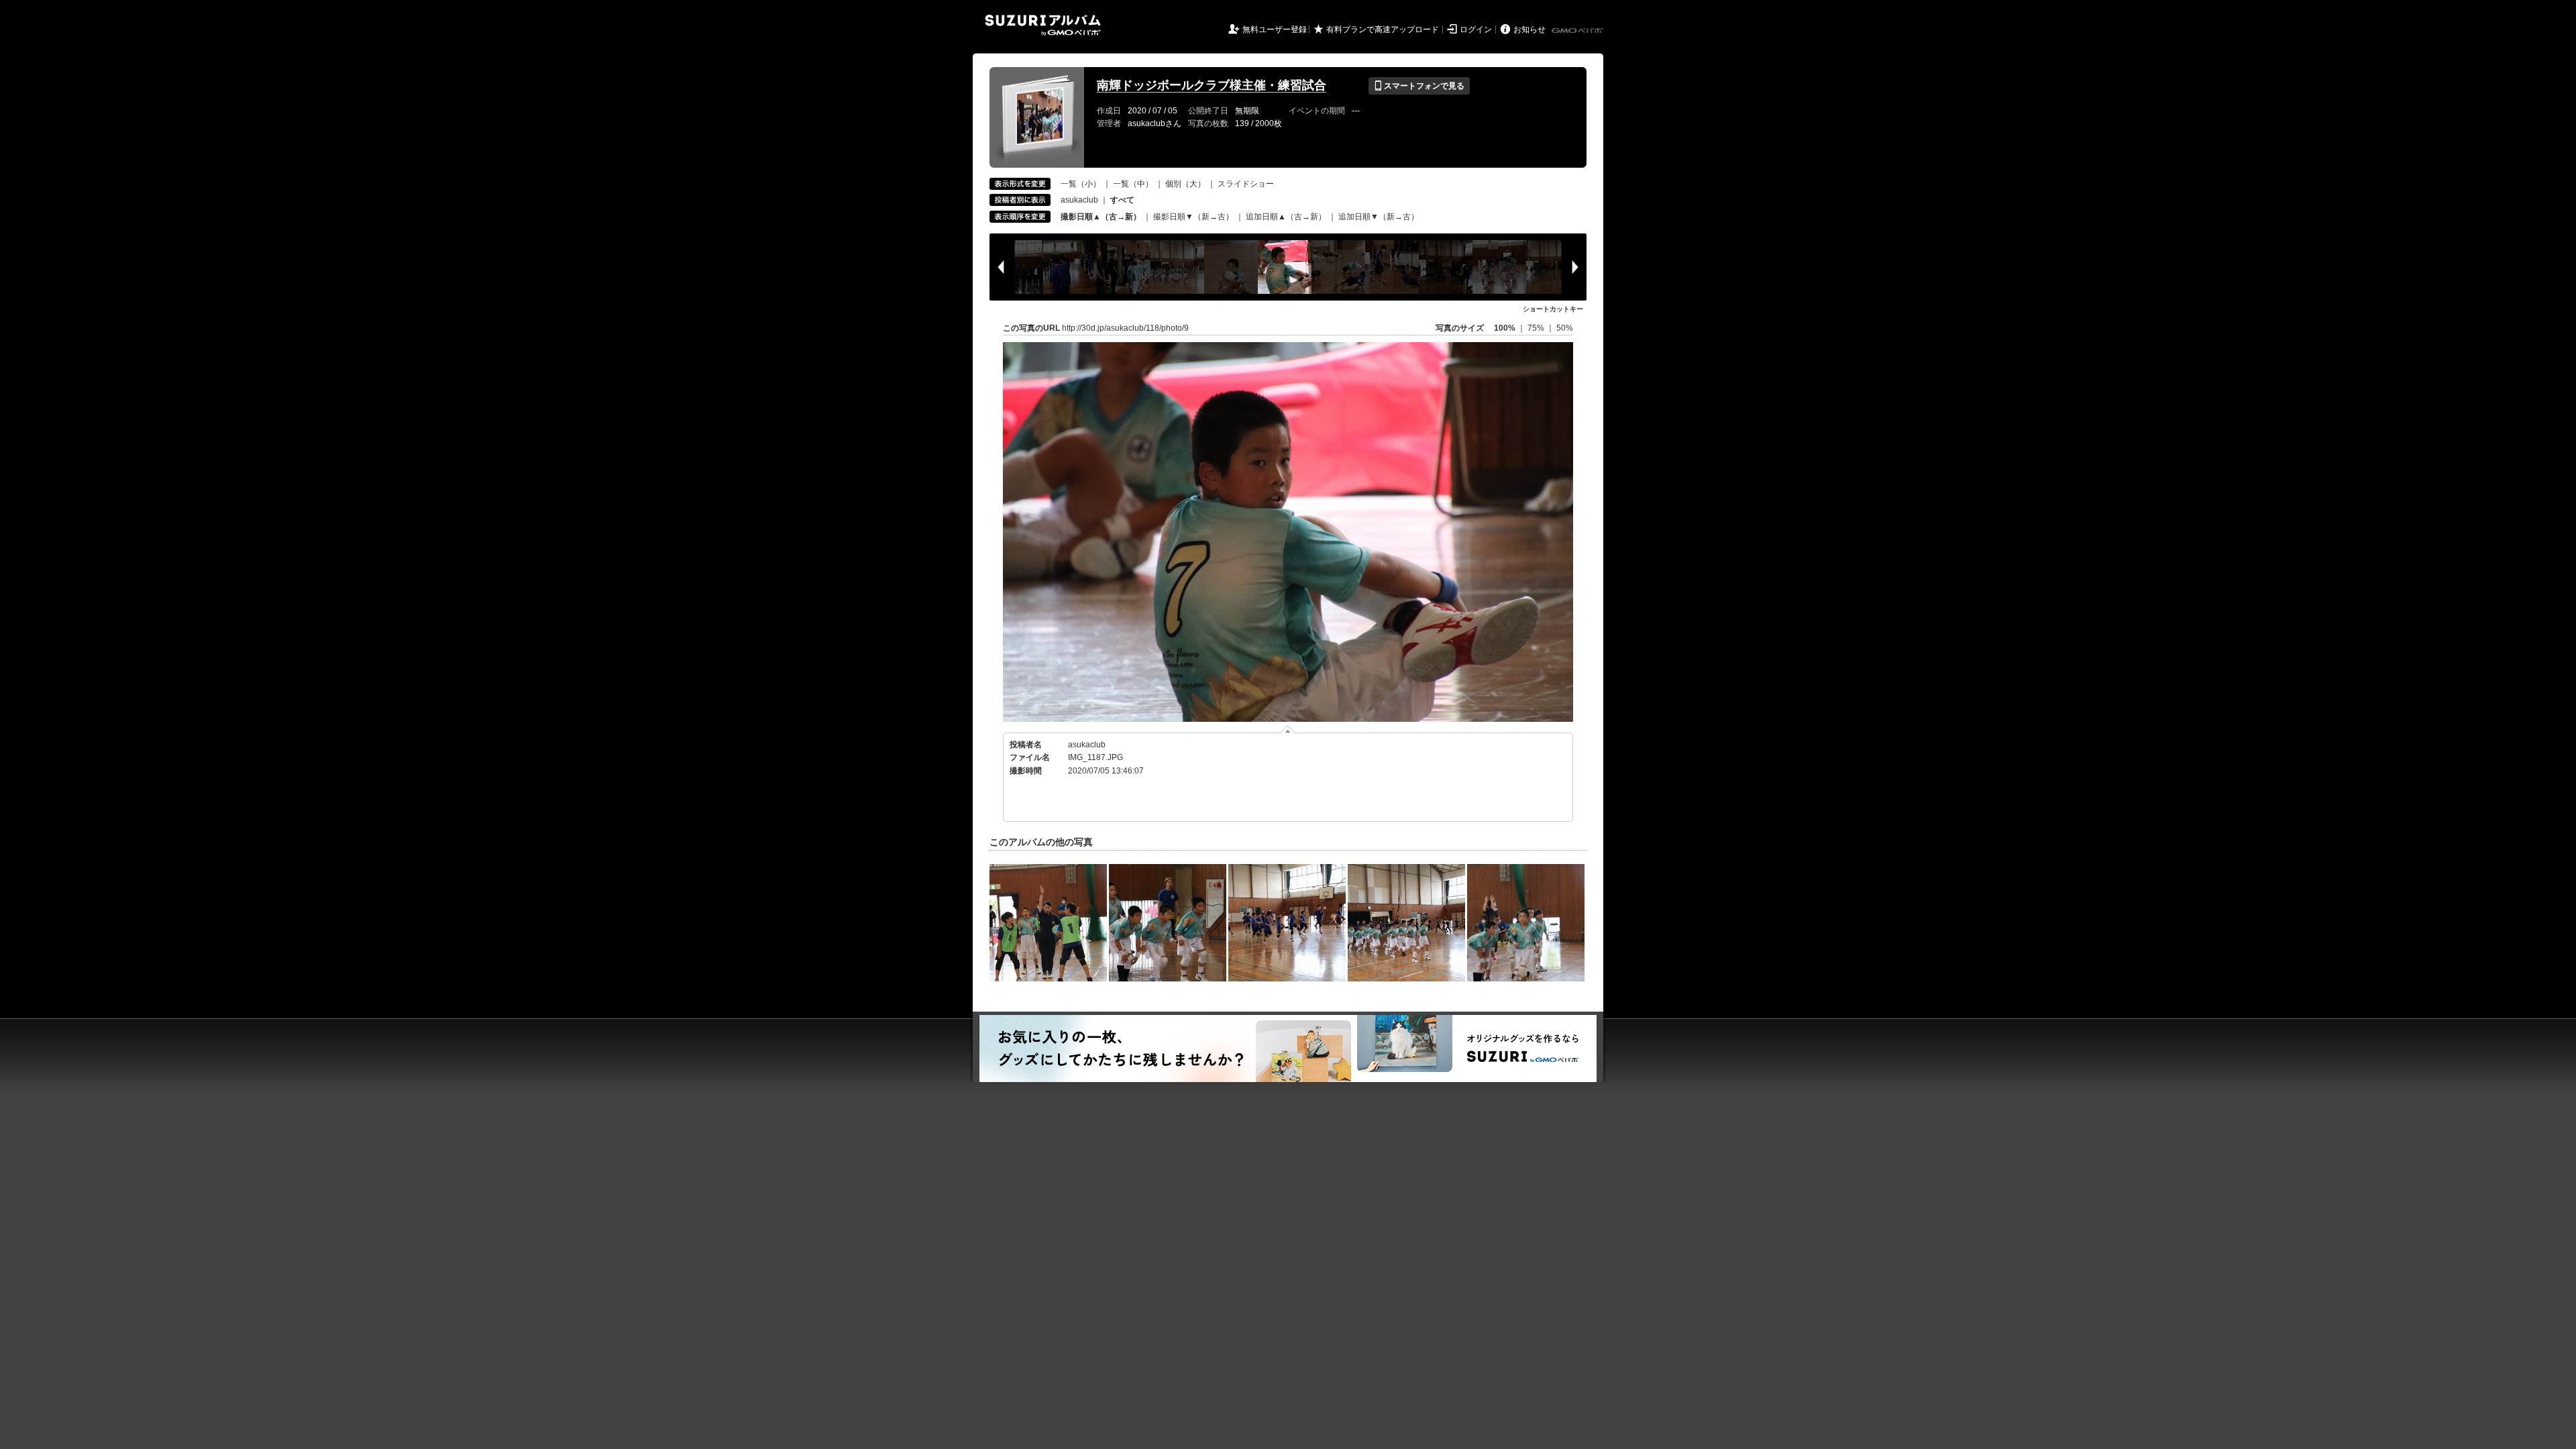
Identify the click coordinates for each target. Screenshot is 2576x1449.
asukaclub (1079, 200)
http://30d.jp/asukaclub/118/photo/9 (1125, 328)
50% (1565, 328)
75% (1537, 328)
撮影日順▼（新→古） (1193, 217)
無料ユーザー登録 (1275, 30)
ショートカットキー (1553, 309)
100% (1505, 328)
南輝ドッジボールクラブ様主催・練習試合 (1212, 85)
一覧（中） (1133, 184)
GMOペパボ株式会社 (1578, 31)
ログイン (1476, 30)
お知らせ (1529, 30)
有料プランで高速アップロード (1383, 30)
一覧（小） (1081, 184)
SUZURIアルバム (1043, 25)
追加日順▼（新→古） (1379, 217)
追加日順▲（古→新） (1286, 217)
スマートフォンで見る (1419, 86)
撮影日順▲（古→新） (1101, 217)
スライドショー (1246, 184)
